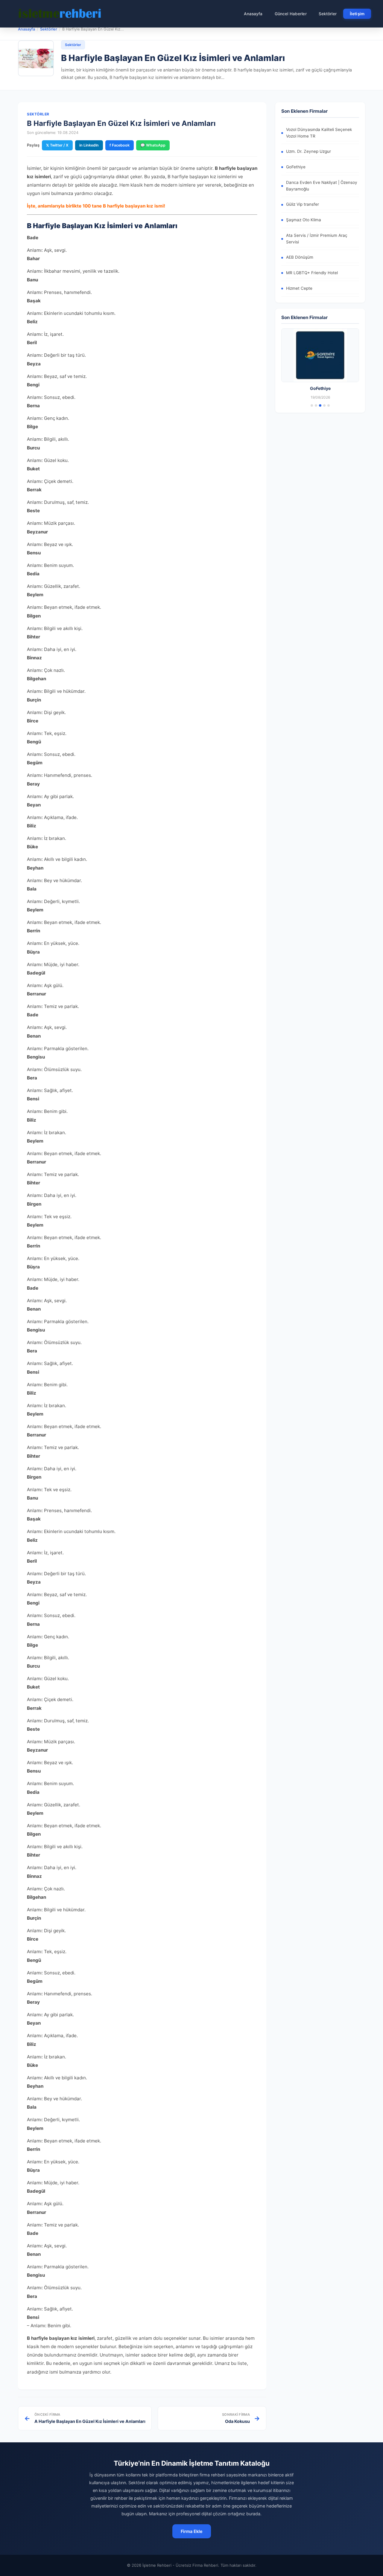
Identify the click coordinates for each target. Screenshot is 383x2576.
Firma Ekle (192, 2531)
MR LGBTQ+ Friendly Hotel (312, 273)
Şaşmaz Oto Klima (304, 220)
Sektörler (328, 14)
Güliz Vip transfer (303, 204)
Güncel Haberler (291, 14)
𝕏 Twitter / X (57, 145)
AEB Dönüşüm (300, 257)
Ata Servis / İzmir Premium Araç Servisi (317, 239)
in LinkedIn (89, 145)
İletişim (357, 14)
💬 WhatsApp (153, 145)
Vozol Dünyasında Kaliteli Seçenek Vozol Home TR (319, 133)
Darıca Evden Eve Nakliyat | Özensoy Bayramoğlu (322, 186)
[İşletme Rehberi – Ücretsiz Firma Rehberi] (60, 14)
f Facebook (120, 145)
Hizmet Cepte (299, 288)
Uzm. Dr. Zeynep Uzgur (308, 151)
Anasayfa (253, 14)
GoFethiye (296, 167)
